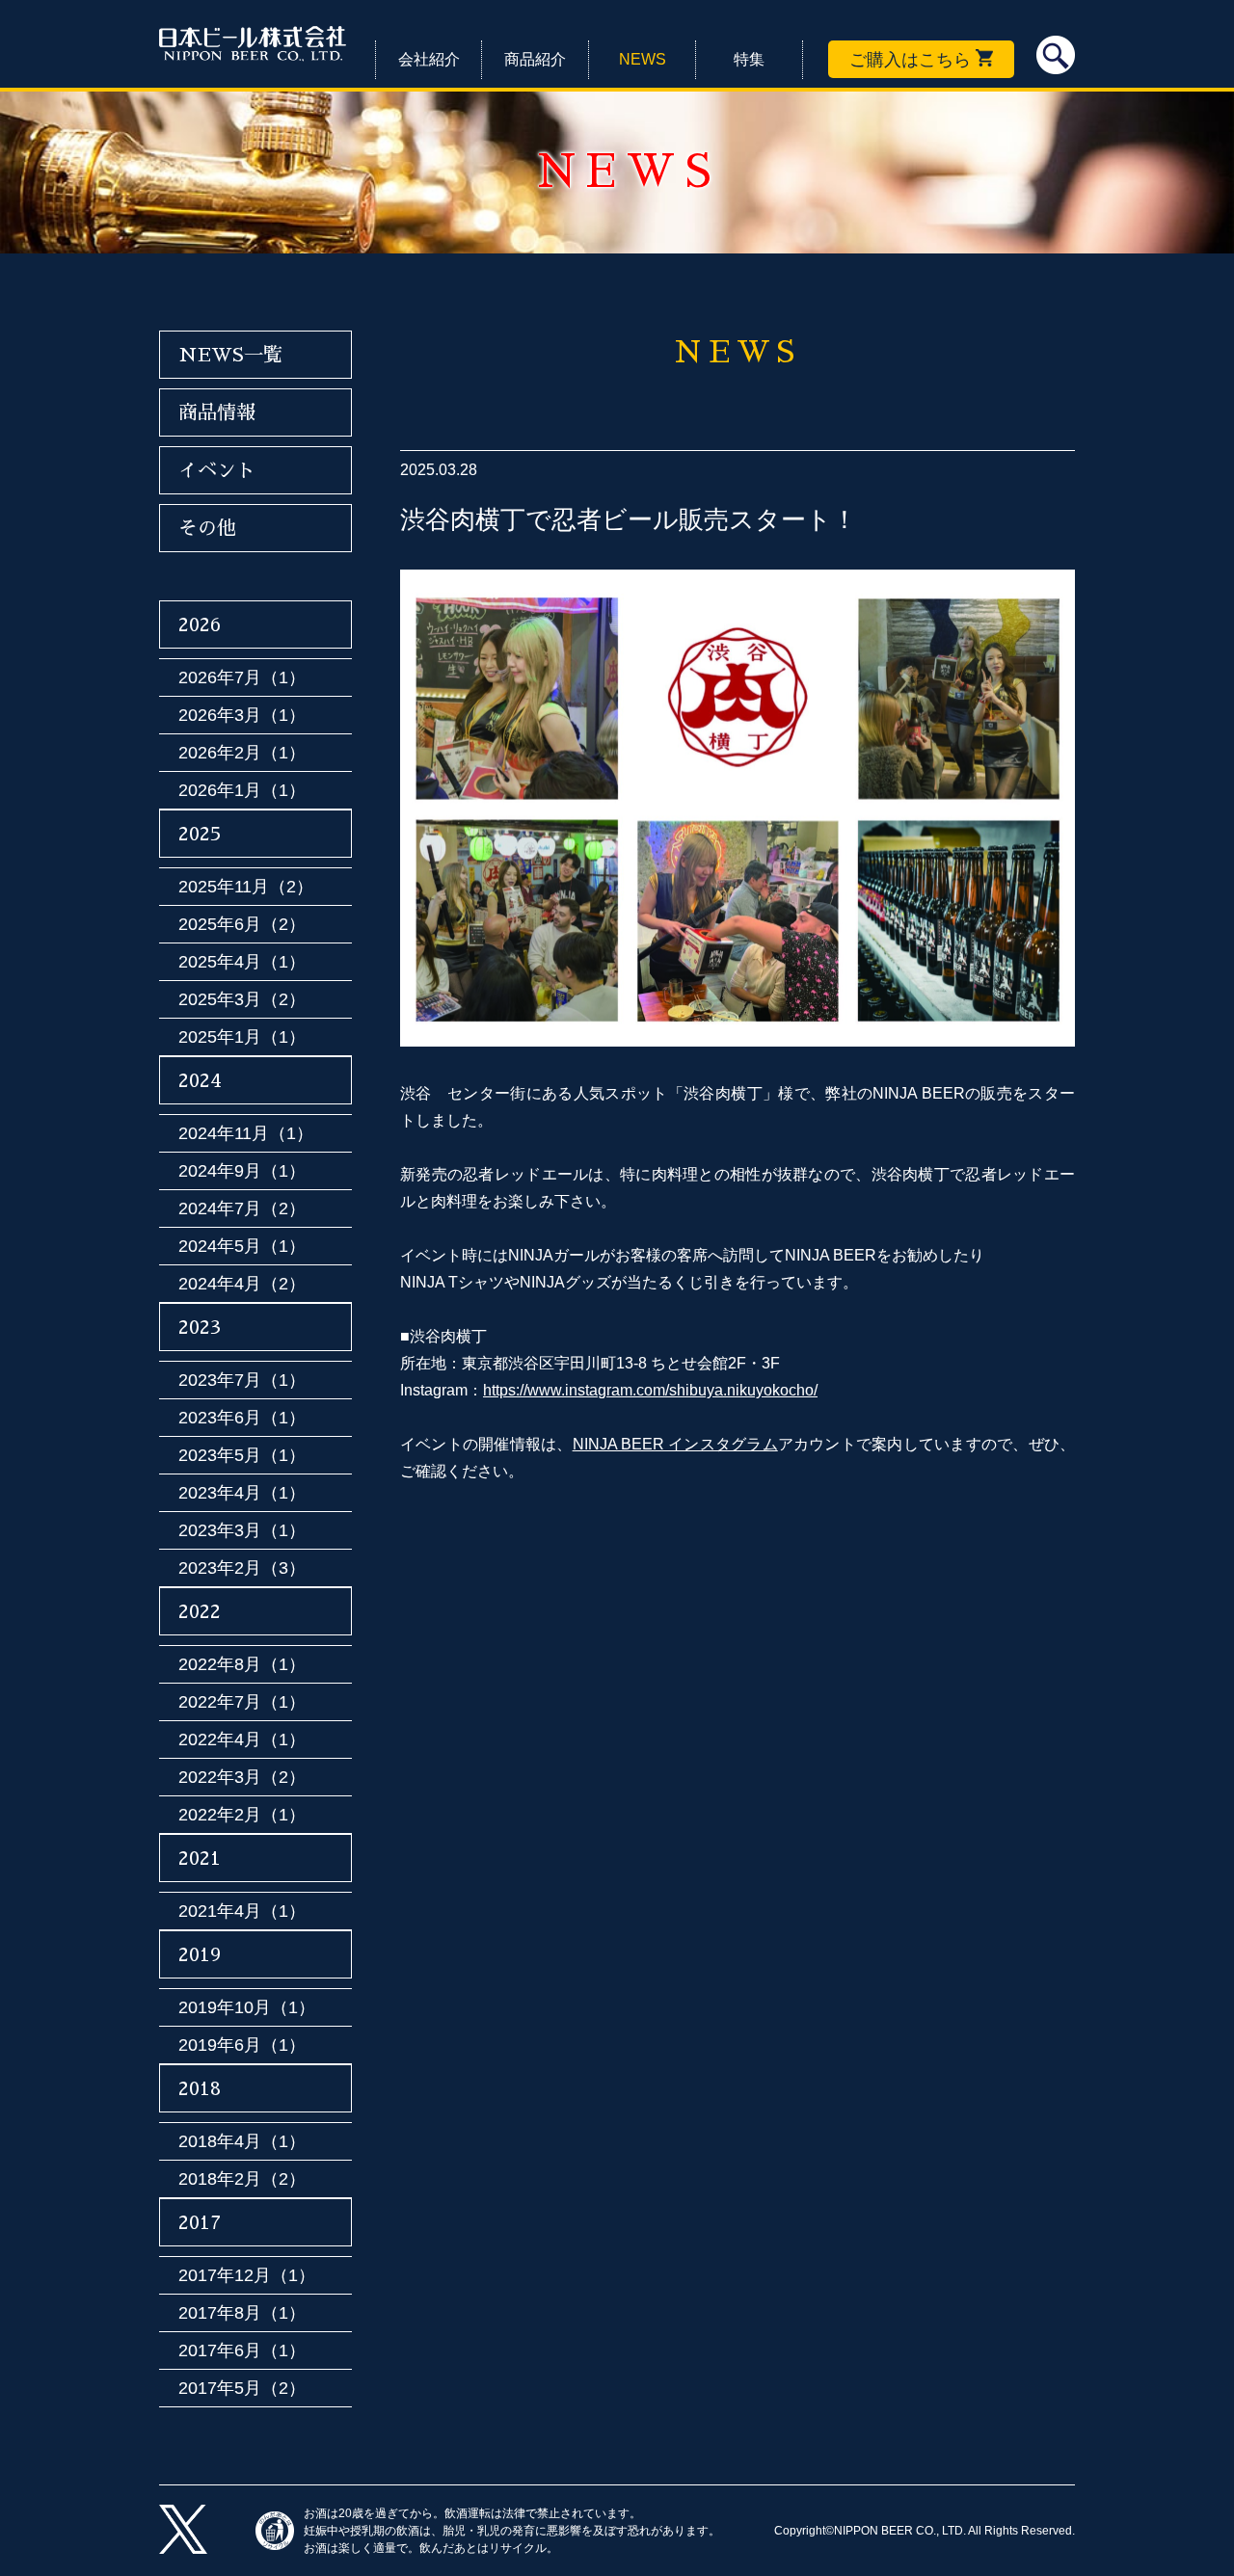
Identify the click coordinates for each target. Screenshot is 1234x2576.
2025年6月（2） (242, 924)
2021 (200, 1858)
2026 (200, 624)
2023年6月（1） (242, 1418)
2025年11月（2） (246, 887)
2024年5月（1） (242, 1246)
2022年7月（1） (242, 1702)
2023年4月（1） (242, 1493)
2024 (200, 1080)
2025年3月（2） (242, 999)
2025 (200, 834)
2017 (200, 2222)
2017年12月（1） (247, 2275)
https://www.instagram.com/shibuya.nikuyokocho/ (650, 1390)
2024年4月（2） (242, 1284)
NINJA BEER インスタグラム (675, 1444)
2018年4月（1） (242, 2141)
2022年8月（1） (242, 1664)
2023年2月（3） (242, 1568)
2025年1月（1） (242, 1037)
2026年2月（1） (242, 753)
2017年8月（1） (242, 2313)
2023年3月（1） (242, 1530)
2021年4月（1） (242, 1911)
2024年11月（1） (246, 1133)
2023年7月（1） (242, 1380)
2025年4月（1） (242, 962)
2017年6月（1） (242, 2350)
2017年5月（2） (242, 2388)
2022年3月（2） (242, 1777)
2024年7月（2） (242, 1208)
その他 (207, 528)
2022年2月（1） (242, 1815)
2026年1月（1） (242, 790)
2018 (200, 2088)
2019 (200, 1954)
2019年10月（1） (247, 2007)
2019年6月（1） (242, 2045)
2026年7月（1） (242, 677)
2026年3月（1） (242, 715)
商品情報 (217, 412)
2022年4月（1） (242, 1739)
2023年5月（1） (242, 1455)
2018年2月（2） (242, 2179)
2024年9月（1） (242, 1171)
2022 (200, 1611)
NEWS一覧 (230, 355)
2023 (200, 1327)
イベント (217, 470)
